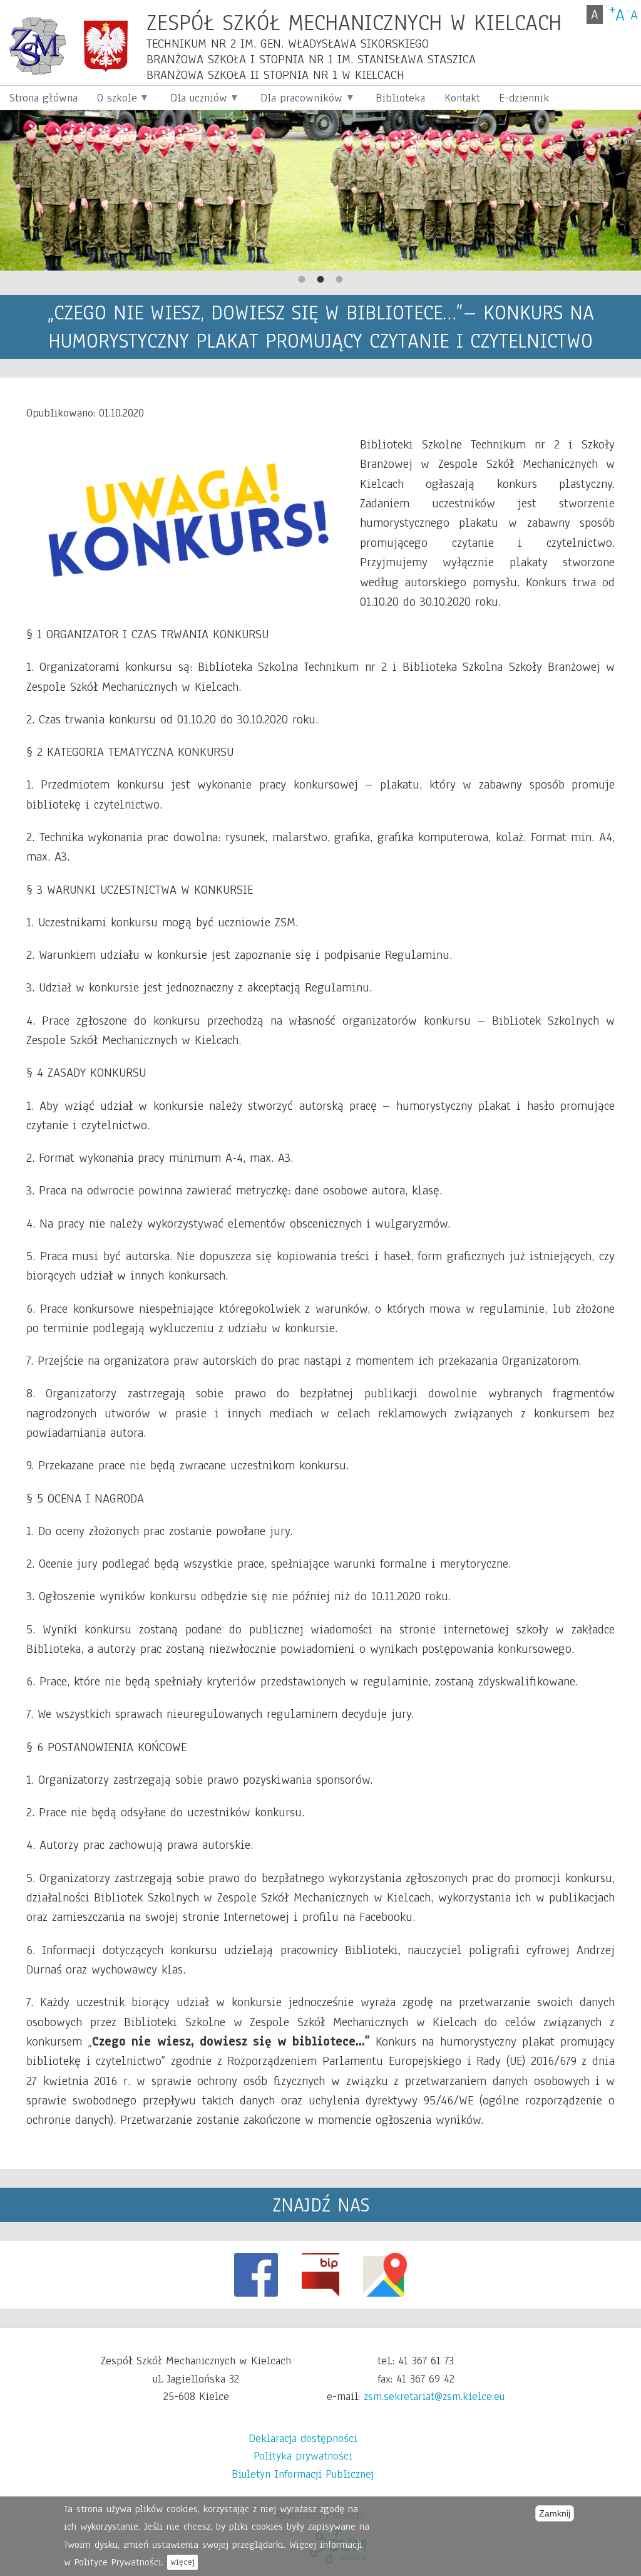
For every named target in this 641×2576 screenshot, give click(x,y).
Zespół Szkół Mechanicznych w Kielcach (354, 22)
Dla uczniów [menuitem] (194, 100)
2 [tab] (320, 280)
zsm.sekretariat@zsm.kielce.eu (434, 2396)
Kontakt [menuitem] (462, 98)
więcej (182, 2562)
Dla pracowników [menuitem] (297, 100)
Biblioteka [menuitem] (400, 98)
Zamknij (555, 2513)
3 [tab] (339, 280)
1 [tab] (302, 280)
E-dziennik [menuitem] (524, 98)
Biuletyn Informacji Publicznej (303, 2474)
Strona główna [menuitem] (44, 98)
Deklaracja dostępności (303, 2438)
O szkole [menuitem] (112, 100)
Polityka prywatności (303, 2456)
